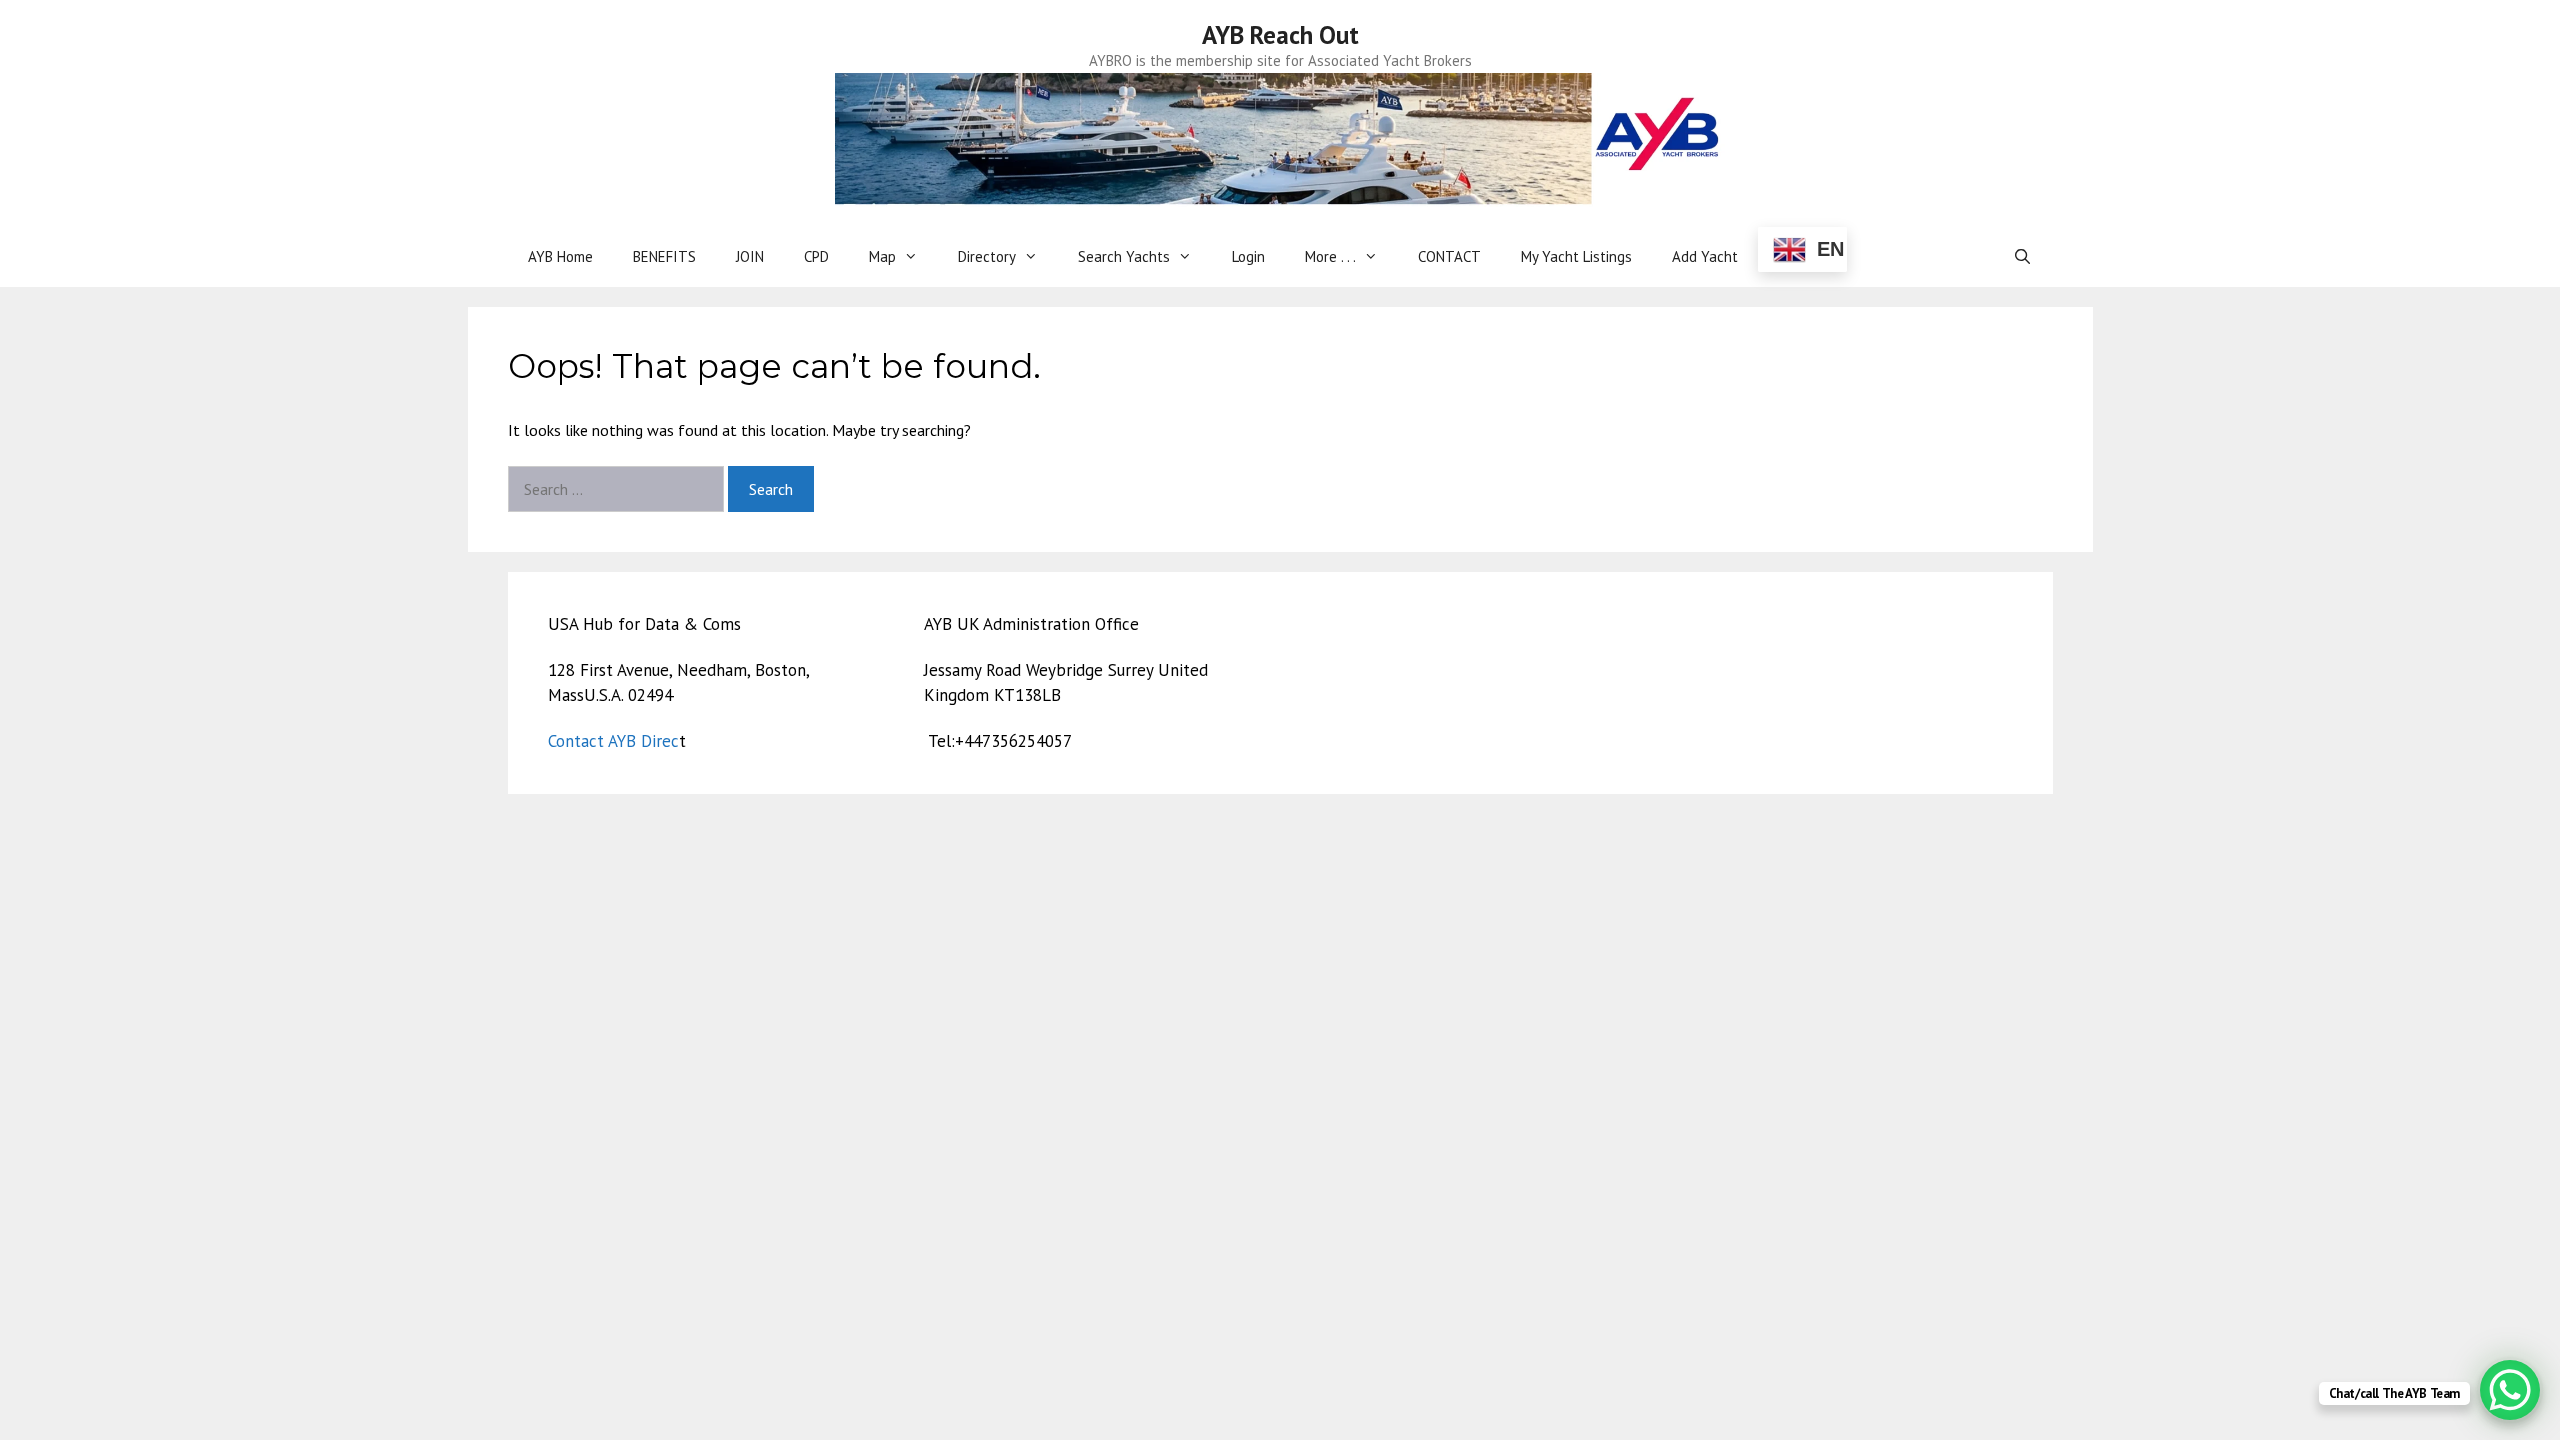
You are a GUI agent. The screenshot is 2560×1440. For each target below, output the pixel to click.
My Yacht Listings (1576, 256)
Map (882, 256)
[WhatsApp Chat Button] (2510, 1390)
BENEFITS (664, 256)
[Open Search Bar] (2022, 257)
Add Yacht (1705, 256)
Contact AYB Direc (613, 741)
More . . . (1330, 256)
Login (1248, 256)
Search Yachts (1124, 256)
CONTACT (1449, 256)
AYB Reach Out (1280, 35)
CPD (816, 256)
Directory (987, 256)
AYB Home (560, 256)
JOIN (750, 256)
